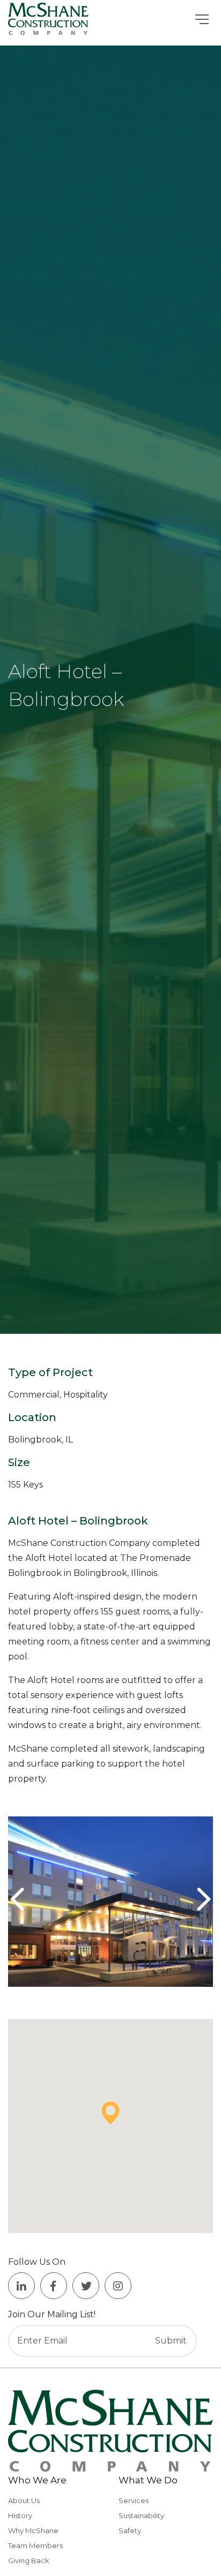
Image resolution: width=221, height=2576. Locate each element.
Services (134, 2500)
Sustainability (141, 2515)
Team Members (35, 2545)
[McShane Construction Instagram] (118, 2286)
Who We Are (37, 2480)
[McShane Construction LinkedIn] (21, 2286)
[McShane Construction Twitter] (86, 2286)
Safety (130, 2530)
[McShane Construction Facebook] (54, 2286)
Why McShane (33, 2530)
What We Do (148, 2480)
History (20, 2515)
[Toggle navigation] (202, 19)
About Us (24, 2500)
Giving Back (29, 2560)
